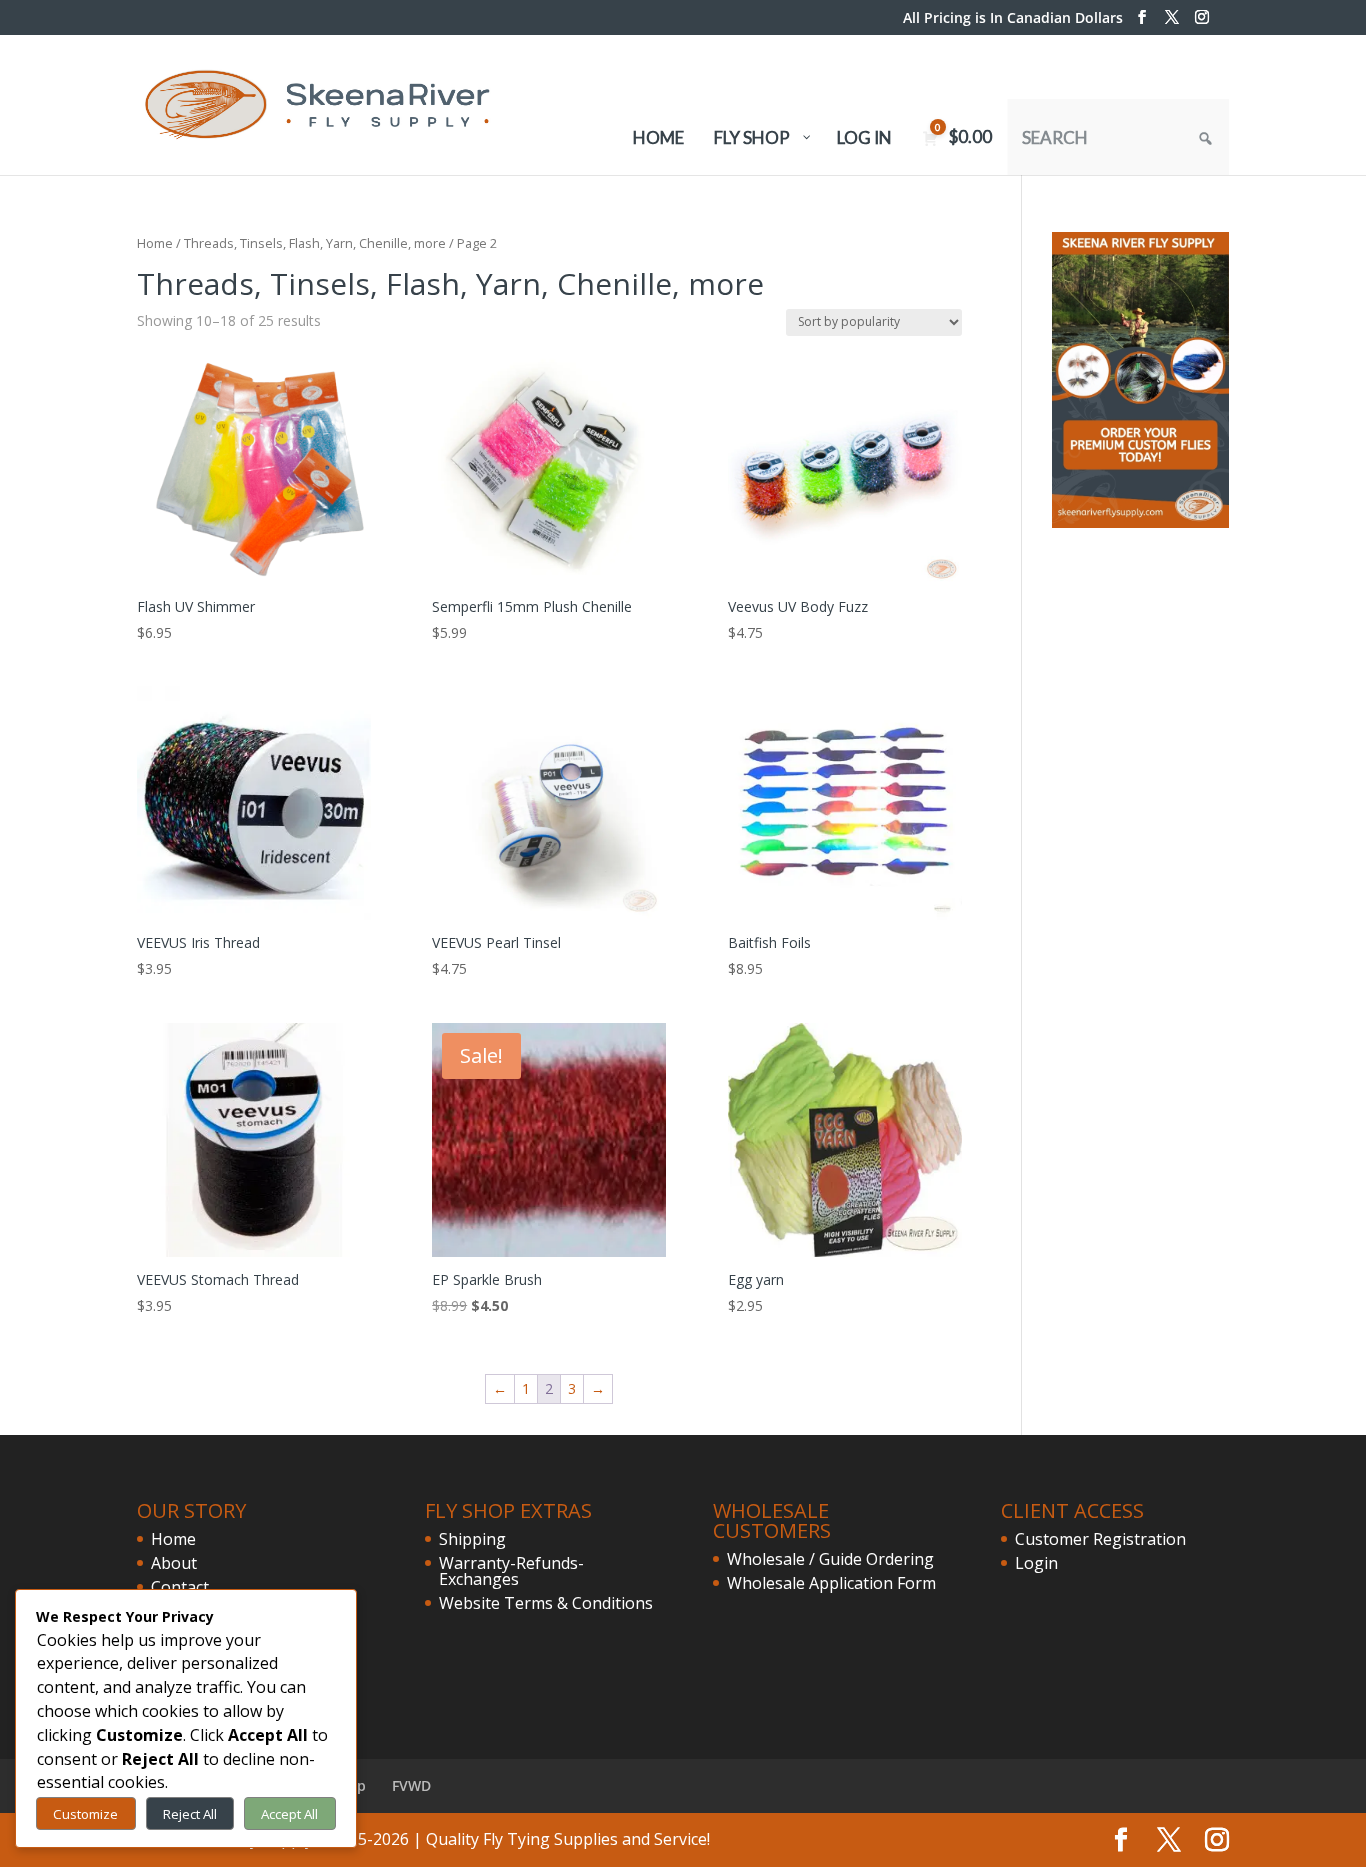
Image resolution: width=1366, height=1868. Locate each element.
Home (155, 243)
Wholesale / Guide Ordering (830, 1559)
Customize (85, 1814)
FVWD (411, 1785)
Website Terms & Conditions (546, 1603)
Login (1036, 1563)
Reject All (190, 1814)
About (174, 1563)
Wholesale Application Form (831, 1583)
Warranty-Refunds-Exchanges (511, 1571)
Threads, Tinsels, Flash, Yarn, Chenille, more (315, 243)
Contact (180, 1587)
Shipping (472, 1539)
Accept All (289, 1814)
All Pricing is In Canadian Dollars (1013, 19)
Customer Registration (1100, 1539)
